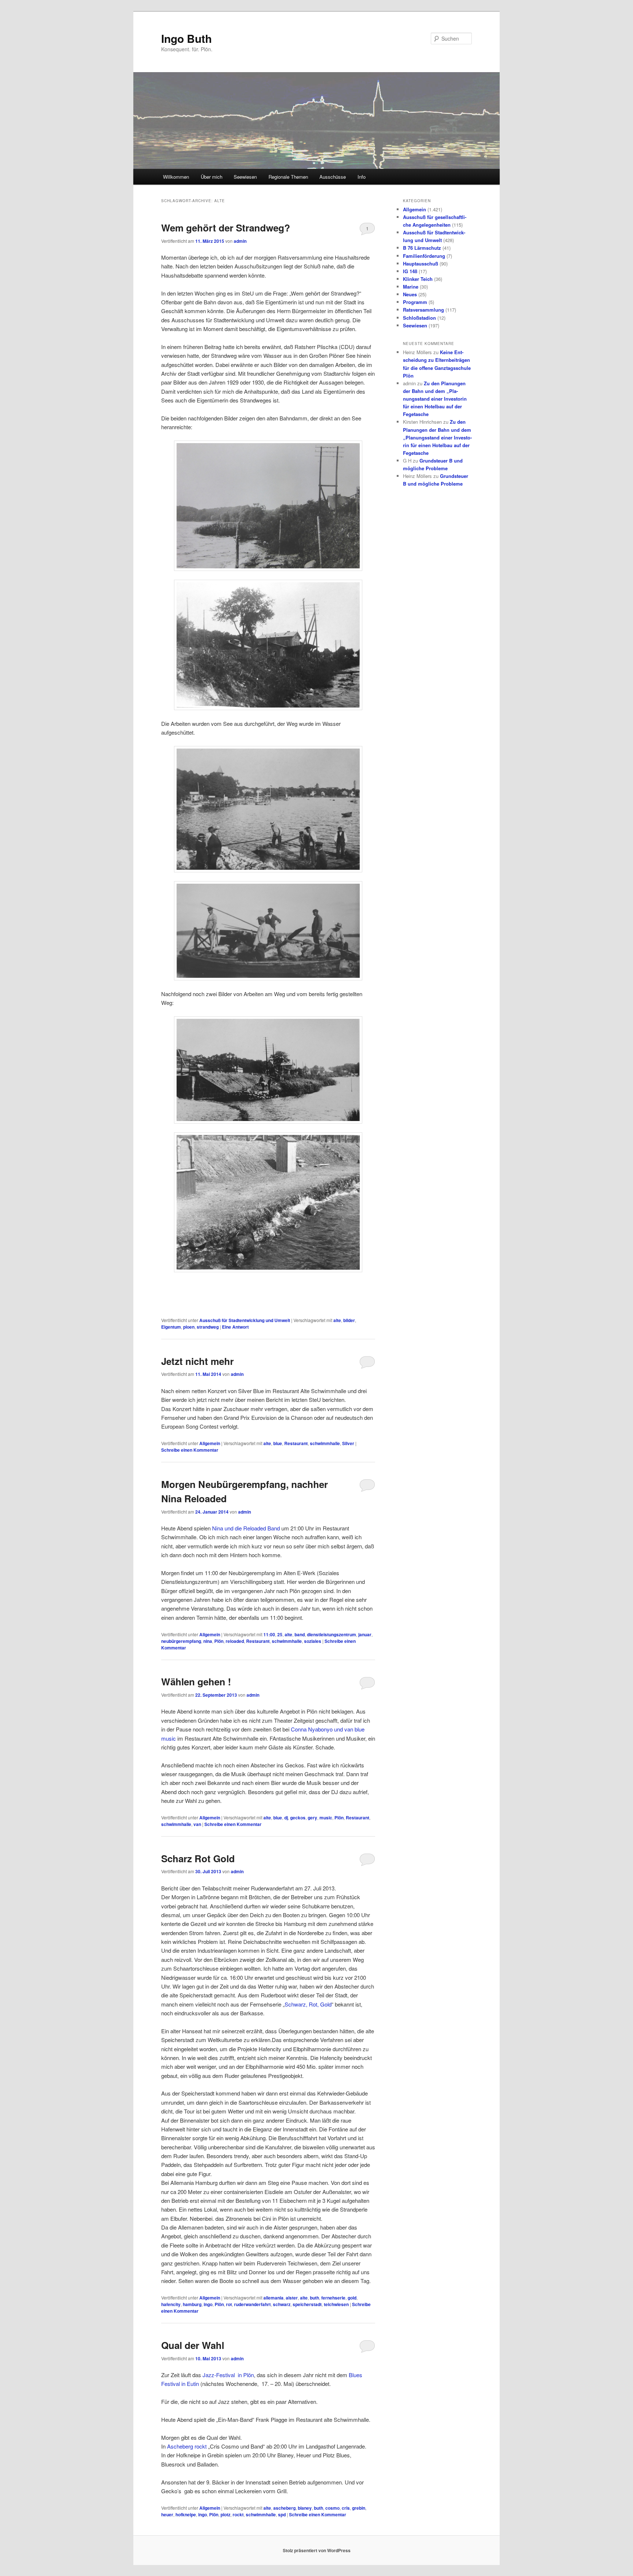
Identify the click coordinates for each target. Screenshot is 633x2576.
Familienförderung (424, 256)
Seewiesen (245, 177)
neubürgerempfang (181, 1641)
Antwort (235, 1327)
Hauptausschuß (421, 263)
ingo (208, 2304)
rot (229, 2304)
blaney (305, 2508)
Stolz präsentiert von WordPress (317, 2550)
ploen (189, 1327)
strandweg (208, 1327)
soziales (313, 1641)
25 (280, 1634)
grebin (359, 2508)
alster (292, 2298)
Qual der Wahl (193, 2345)
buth (314, 2298)
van (197, 1824)
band (300, 1634)
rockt (238, 2514)
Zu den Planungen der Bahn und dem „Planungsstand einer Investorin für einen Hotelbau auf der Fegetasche (435, 399)
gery (312, 1818)
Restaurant (296, 1443)
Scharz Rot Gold (198, 1858)
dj (286, 1818)
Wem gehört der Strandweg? (226, 228)
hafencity (171, 2304)
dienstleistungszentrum (332, 1634)
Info (362, 177)
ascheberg (284, 2508)
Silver (348, 1443)
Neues (410, 294)
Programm (415, 302)
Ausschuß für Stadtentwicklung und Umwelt (245, 1320)
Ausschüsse (333, 177)
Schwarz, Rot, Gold (308, 2004)
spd (282, 2514)
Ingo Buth (186, 38)
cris (346, 2508)
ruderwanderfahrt (252, 2304)
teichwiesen (336, 2304)
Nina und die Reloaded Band (246, 1528)
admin (240, 241)
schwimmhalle (325, 1443)
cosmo (332, 2508)
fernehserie (333, 2298)
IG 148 (410, 271)
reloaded (235, 1641)
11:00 (269, 1634)
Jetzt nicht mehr (197, 1361)
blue (278, 1443)
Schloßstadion (419, 318)
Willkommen (176, 177)
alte (337, 1320)
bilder (349, 1320)
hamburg (192, 2304)
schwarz (282, 2304)
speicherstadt (307, 2304)
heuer (167, 2514)
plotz (225, 2514)
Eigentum (171, 1327)
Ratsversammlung (423, 310)
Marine (411, 287)
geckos (298, 1818)
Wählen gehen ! (196, 1682)
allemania (273, 2298)
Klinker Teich (418, 279)
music (326, 1818)
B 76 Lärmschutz (422, 248)
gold (352, 2298)
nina (208, 1641)
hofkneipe (186, 2514)
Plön (219, 1641)
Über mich (212, 177)
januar (365, 1634)
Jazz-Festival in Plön (228, 2375)
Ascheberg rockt (187, 2446)
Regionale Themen (288, 177)
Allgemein (210, 1443)
